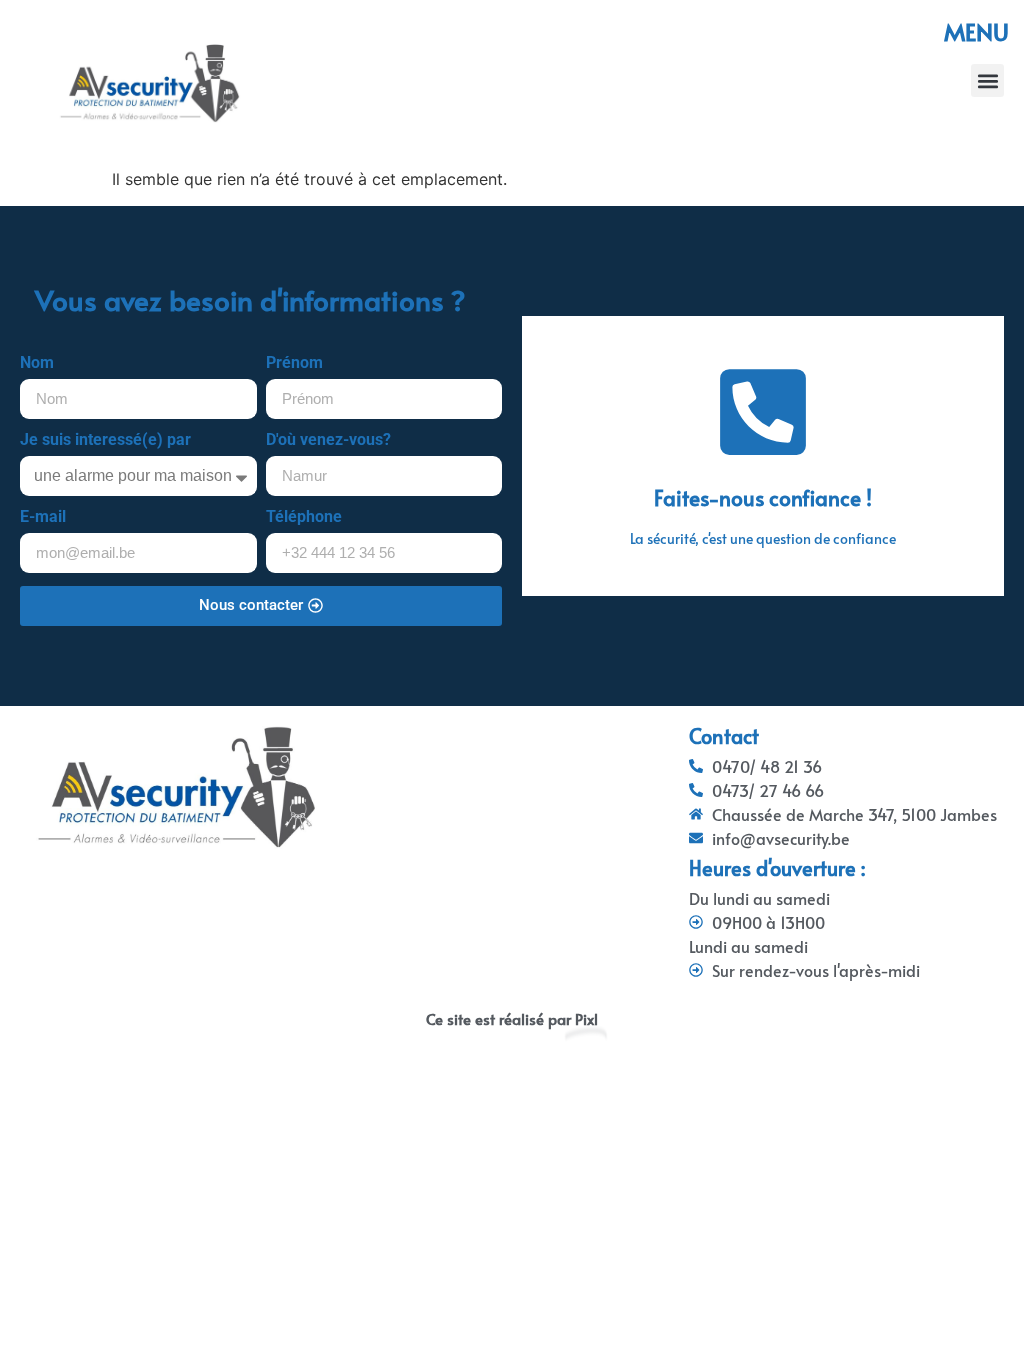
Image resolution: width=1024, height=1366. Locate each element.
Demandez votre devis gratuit (763, 507)
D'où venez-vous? (328, 440)
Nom (37, 363)
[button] (987, 80)
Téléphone (304, 517)
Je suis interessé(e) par (105, 440)
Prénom (294, 363)
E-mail (43, 517)
